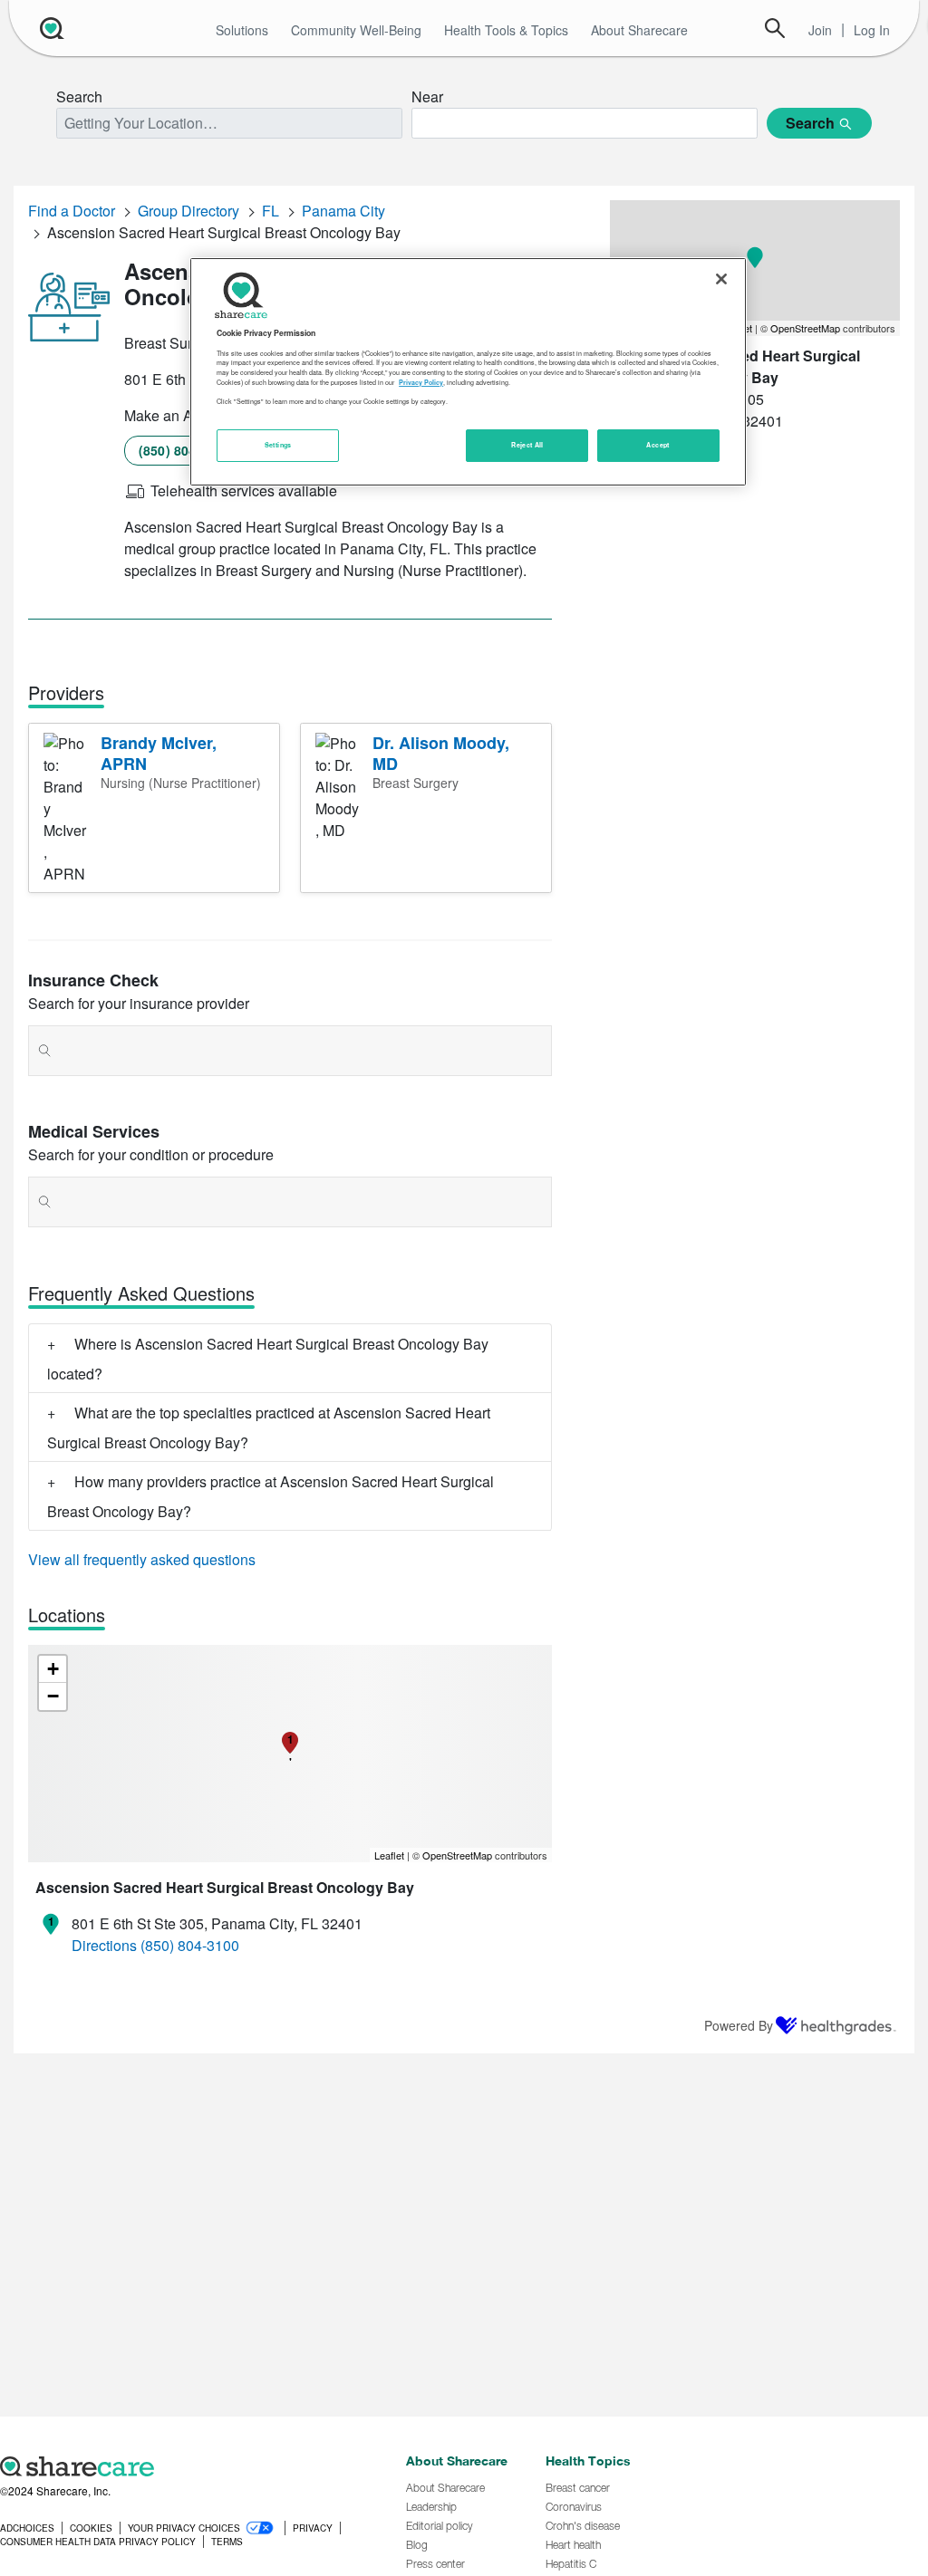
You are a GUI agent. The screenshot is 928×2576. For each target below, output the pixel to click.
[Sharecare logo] (193, 2466)
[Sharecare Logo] (50, 28)
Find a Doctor (72, 211)
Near (427, 96)
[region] (468, 371)
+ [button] (53, 1669)
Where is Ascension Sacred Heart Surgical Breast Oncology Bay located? (268, 1359)
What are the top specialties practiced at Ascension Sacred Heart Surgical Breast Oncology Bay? (269, 1427)
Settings (278, 445)
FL (271, 211)
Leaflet (389, 1855)
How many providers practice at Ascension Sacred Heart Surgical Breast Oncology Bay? (271, 1496)
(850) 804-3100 (184, 450)
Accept (657, 445)
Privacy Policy (421, 382)
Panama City (343, 211)
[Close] (721, 279)
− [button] (53, 1696)
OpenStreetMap (457, 1855)
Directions (104, 1945)
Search (775, 28)
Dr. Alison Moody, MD (441, 753)
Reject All (527, 445)
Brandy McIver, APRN (159, 753)
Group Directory (188, 211)
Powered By (739, 2025)
